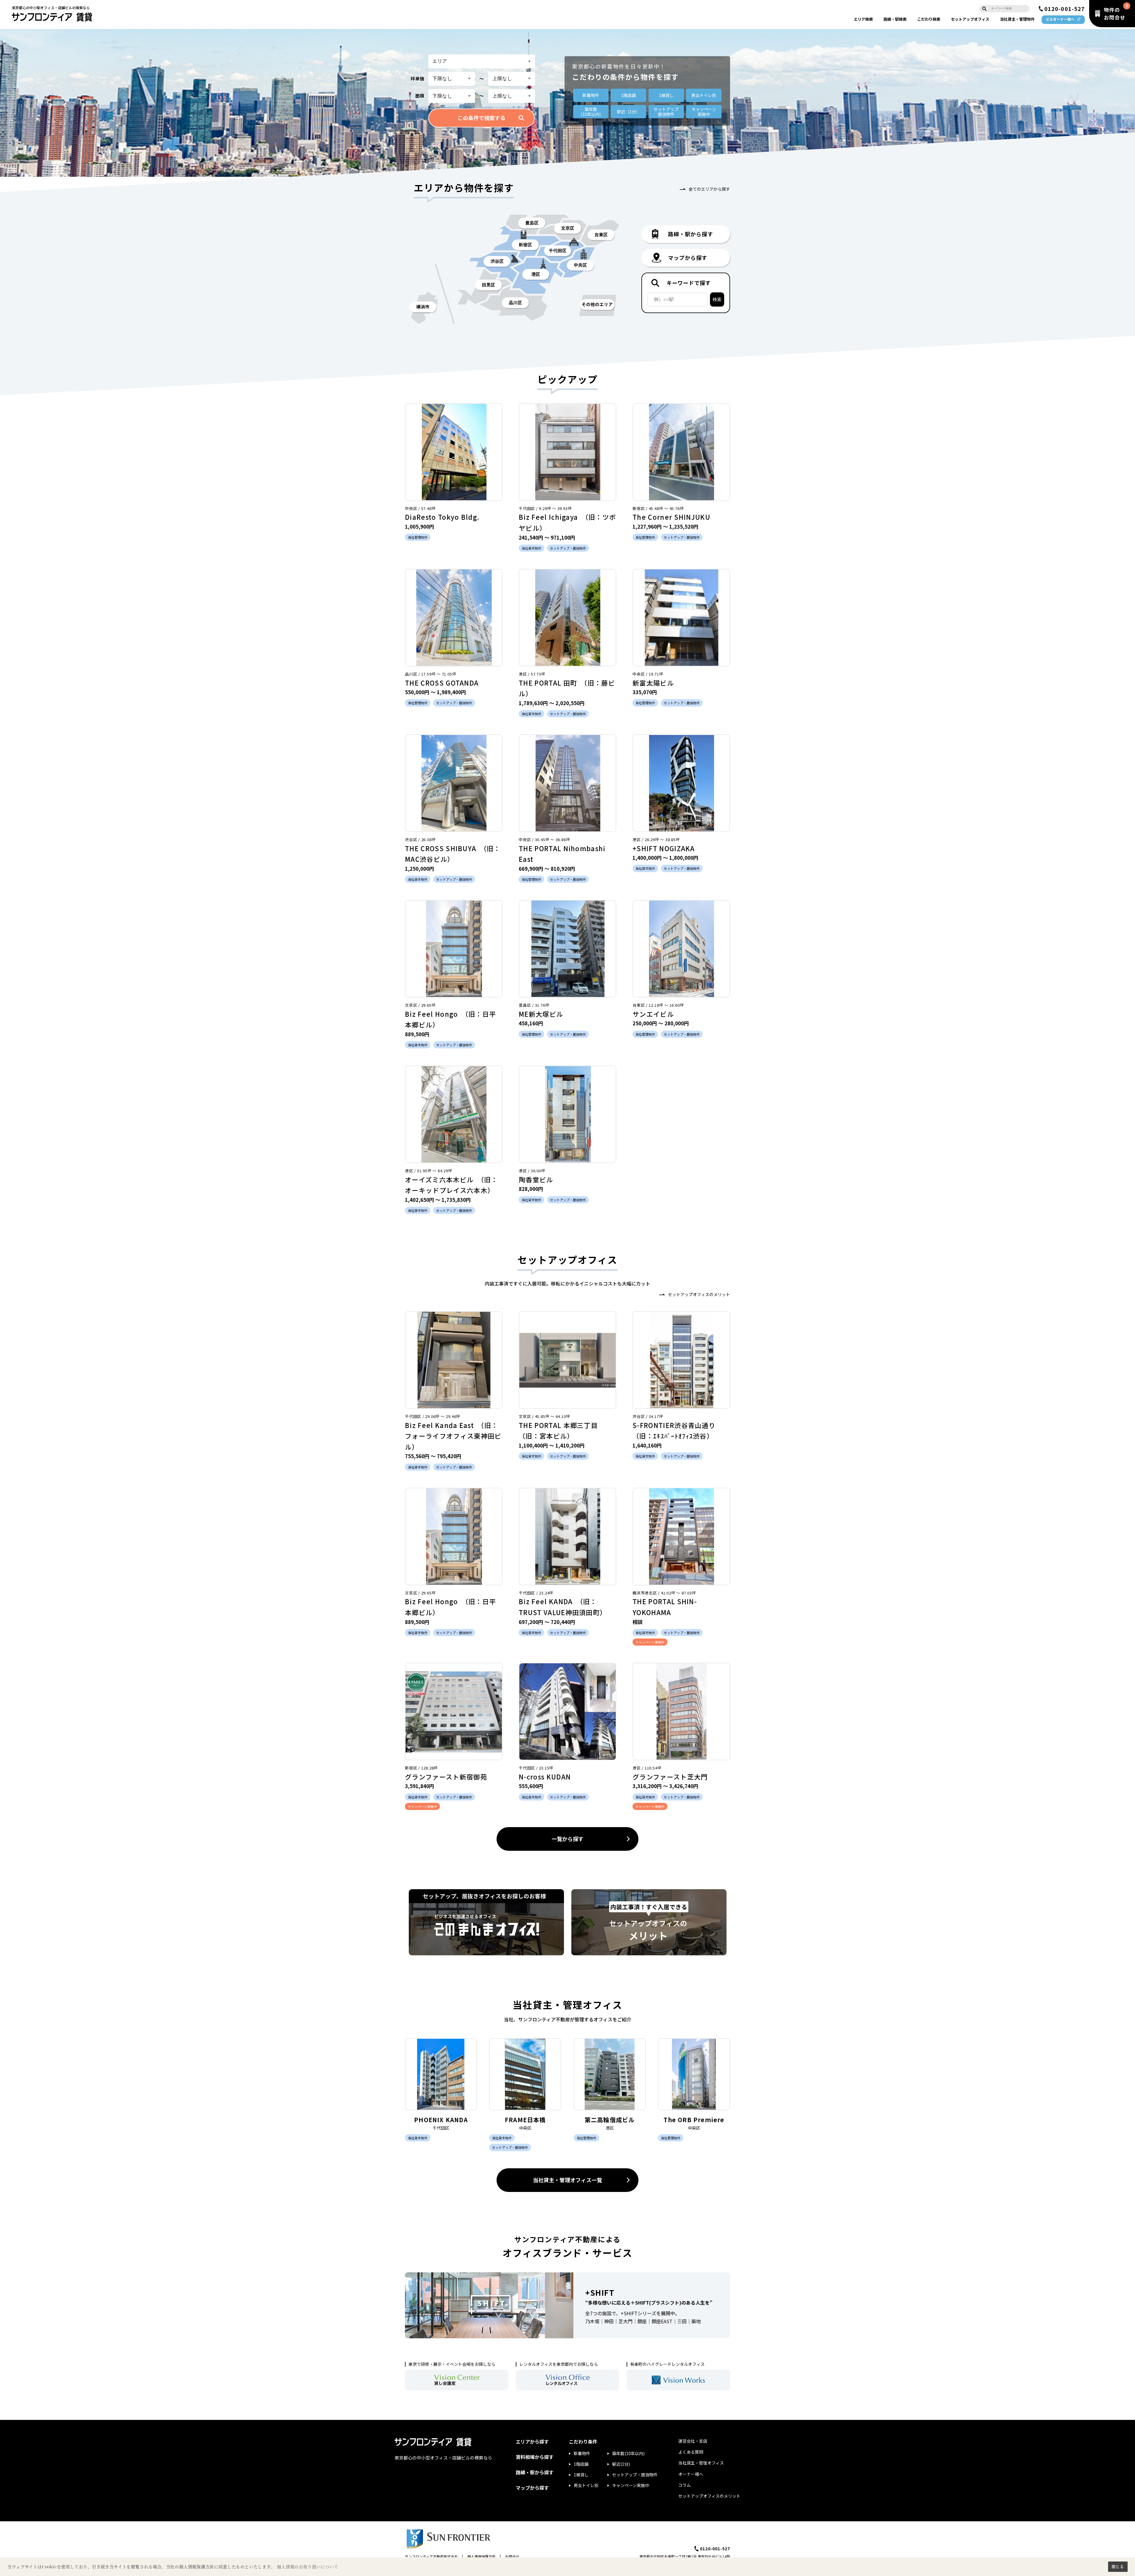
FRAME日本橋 (525, 2120)
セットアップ (970, 19)
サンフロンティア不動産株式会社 (431, 2556)
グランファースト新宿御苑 (446, 1777)
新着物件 (591, 95)
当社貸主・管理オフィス (701, 2463)
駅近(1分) (621, 2464)
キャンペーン (704, 112)
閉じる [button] (1118, 2567)
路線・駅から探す (535, 2472)
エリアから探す (532, 2441)
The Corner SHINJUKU (671, 517)
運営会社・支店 (693, 2441)
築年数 (591, 112)
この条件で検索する (481, 118)
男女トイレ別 (704, 95)
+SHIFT (600, 2292)
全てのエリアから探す (709, 189)
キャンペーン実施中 (631, 2485)
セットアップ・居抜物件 (635, 2475)
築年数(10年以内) (628, 2453)
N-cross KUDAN (545, 1777)
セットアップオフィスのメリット (699, 1294)
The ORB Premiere (694, 2120)
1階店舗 (628, 95)
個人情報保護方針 (481, 2556)
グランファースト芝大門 (670, 1777)
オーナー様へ (691, 2474)
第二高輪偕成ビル (610, 2120)
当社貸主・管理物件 (1017, 19)
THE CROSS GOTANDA (442, 683)
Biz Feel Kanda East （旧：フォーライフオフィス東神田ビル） (453, 1436)
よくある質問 (691, 2452)
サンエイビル (653, 1014)
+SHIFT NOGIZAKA (664, 848)
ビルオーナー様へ (1060, 19)
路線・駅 (895, 19)
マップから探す (532, 2488)
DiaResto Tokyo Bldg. (442, 517)
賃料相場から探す (535, 2457)
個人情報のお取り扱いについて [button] (308, 2567)
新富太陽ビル (653, 683)
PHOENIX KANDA (441, 2120)
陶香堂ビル (536, 1179)
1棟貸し (666, 95)
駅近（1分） (628, 111)
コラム (685, 2485)
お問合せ (512, 2556)
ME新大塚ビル (541, 1014)
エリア (863, 19)
